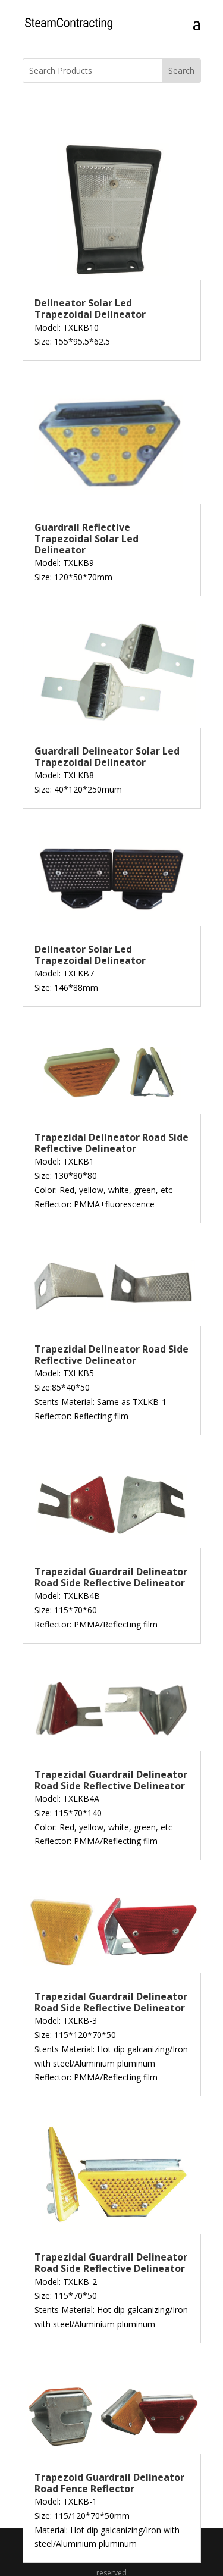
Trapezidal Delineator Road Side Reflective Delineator (111, 1143)
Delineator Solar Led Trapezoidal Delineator (90, 309)
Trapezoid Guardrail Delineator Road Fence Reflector (109, 2483)
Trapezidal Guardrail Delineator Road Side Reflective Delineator (111, 1577)
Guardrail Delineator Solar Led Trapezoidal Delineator (107, 757)
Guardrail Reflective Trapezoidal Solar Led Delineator (87, 539)
